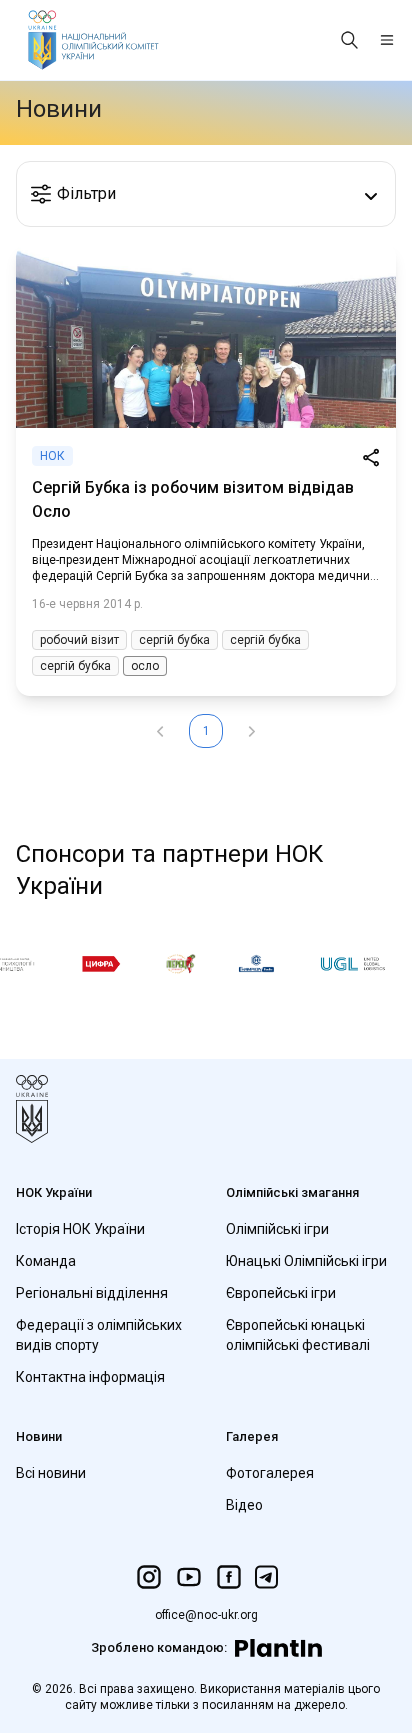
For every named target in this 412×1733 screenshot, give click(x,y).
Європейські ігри (281, 1293)
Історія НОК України (80, 1229)
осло (145, 666)
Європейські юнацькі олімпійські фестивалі (298, 1335)
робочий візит (79, 640)
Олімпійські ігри (277, 1229)
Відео (244, 1505)
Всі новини (51, 1473)
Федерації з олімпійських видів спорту (99, 1335)
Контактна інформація (90, 1377)
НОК (52, 456)
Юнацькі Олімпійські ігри (306, 1261)
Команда (46, 1261)
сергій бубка (174, 640)
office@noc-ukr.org (206, 1615)
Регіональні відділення (92, 1293)
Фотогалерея (270, 1473)
